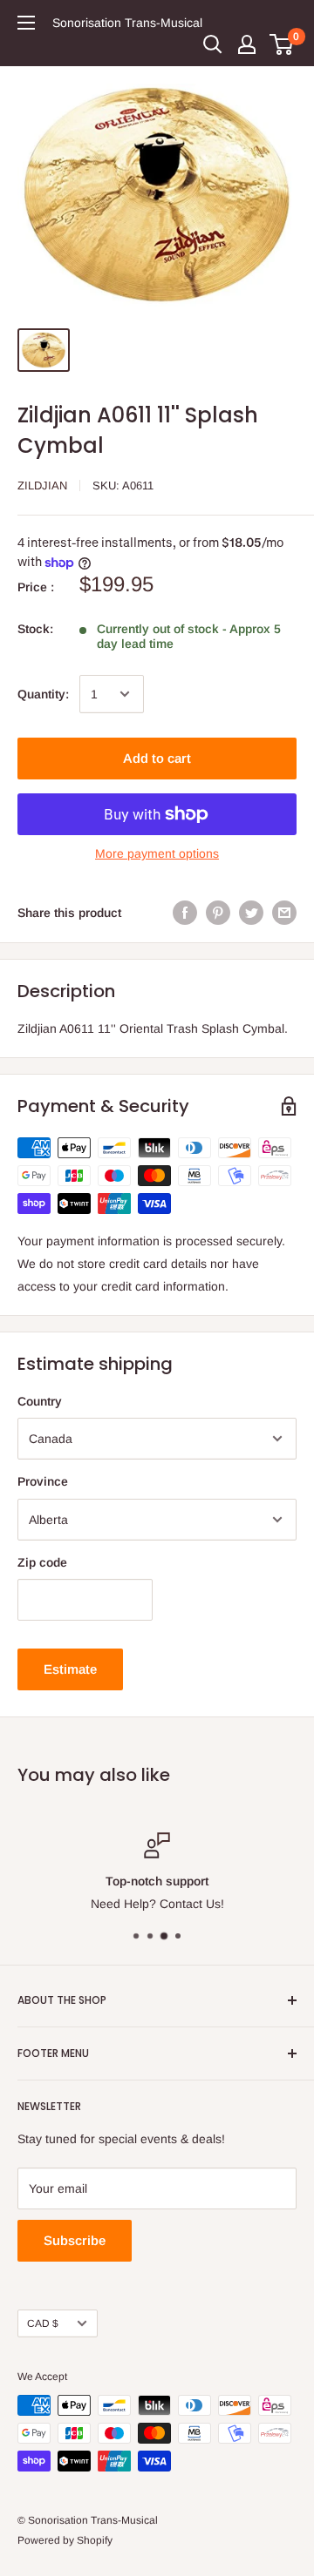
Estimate (70, 1669)
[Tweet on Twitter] (251, 912)
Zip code (42, 1562)
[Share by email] (284, 912)
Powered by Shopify (65, 2540)
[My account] (247, 44)
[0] (282, 44)
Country (40, 1401)
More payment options (157, 853)
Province (43, 1481)
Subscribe (75, 2240)
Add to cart (157, 758)
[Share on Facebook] (185, 912)
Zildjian (42, 486)
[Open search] (213, 44)
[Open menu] (26, 23)
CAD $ (43, 2323)
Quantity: (43, 694)
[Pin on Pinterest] (218, 912)
